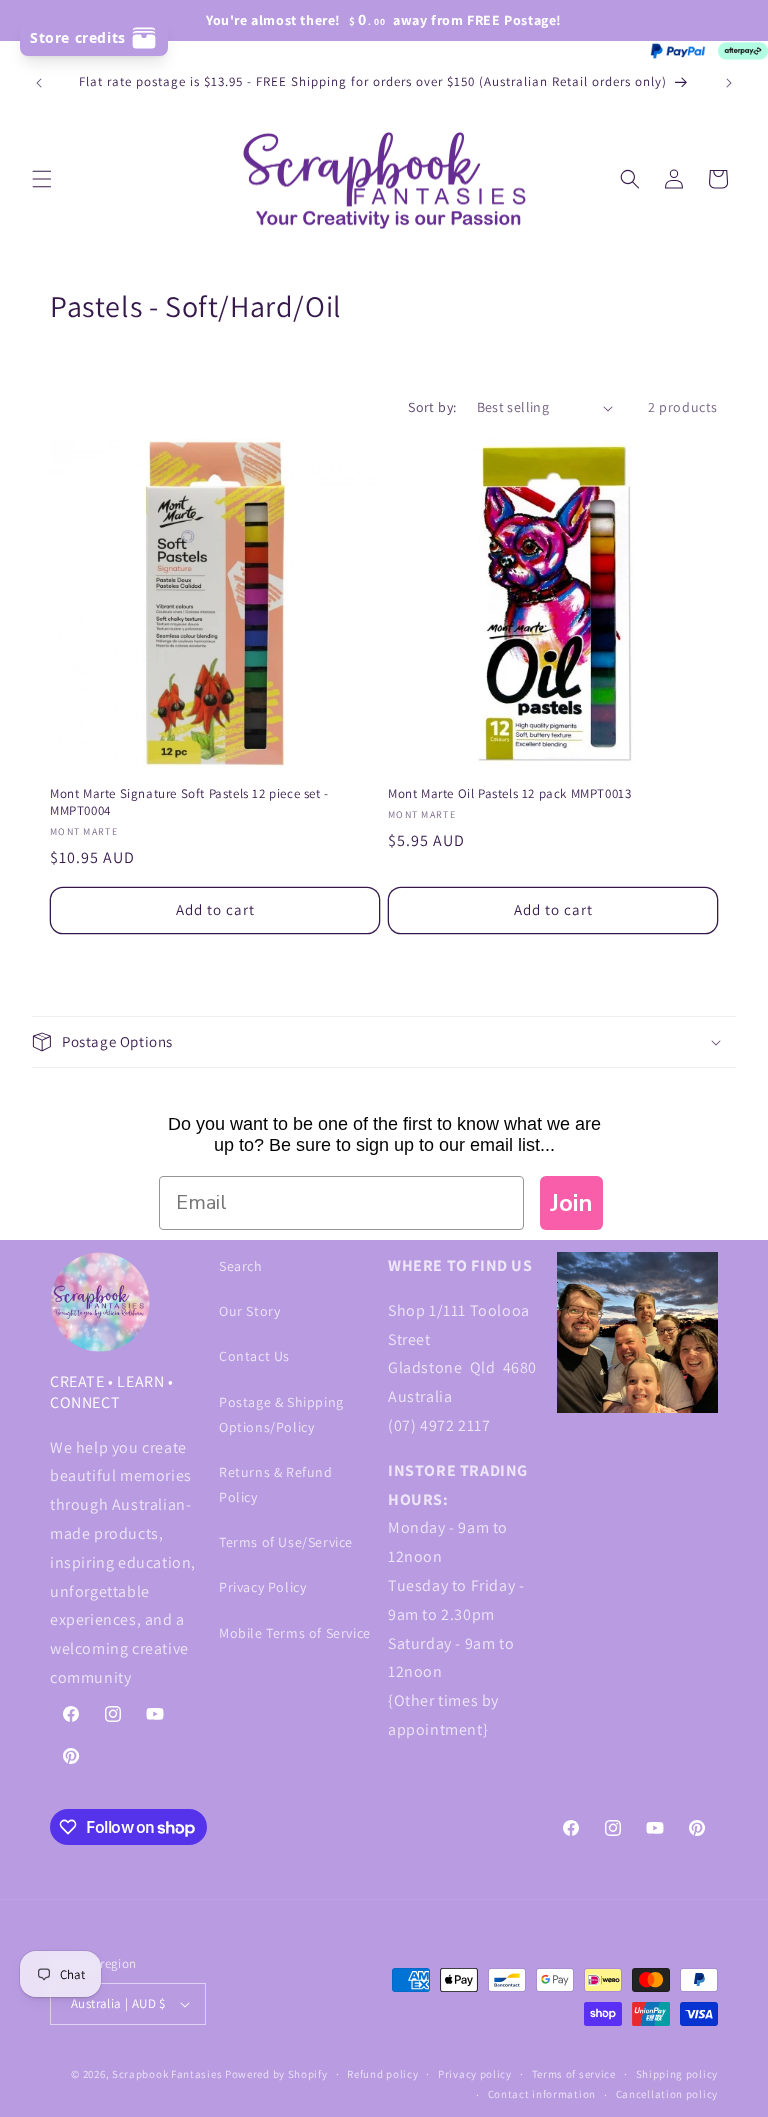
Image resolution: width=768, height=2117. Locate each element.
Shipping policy (677, 2074)
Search (241, 1266)
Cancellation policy (667, 2094)
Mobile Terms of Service (295, 1633)
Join (571, 1203)
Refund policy (382, 2074)
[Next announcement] (729, 83)
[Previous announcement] (39, 83)
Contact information (542, 2094)
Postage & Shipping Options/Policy (281, 1414)
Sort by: (432, 407)
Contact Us (254, 1356)
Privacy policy (475, 2074)
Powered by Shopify (276, 2074)
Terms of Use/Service (286, 1542)
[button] (42, 179)
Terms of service (574, 2074)
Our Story (249, 1311)
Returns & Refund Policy (276, 1484)
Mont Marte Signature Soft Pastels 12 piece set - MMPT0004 (189, 802)
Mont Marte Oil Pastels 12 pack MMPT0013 (509, 794)
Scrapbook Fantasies (167, 2074)
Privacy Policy (262, 1587)
